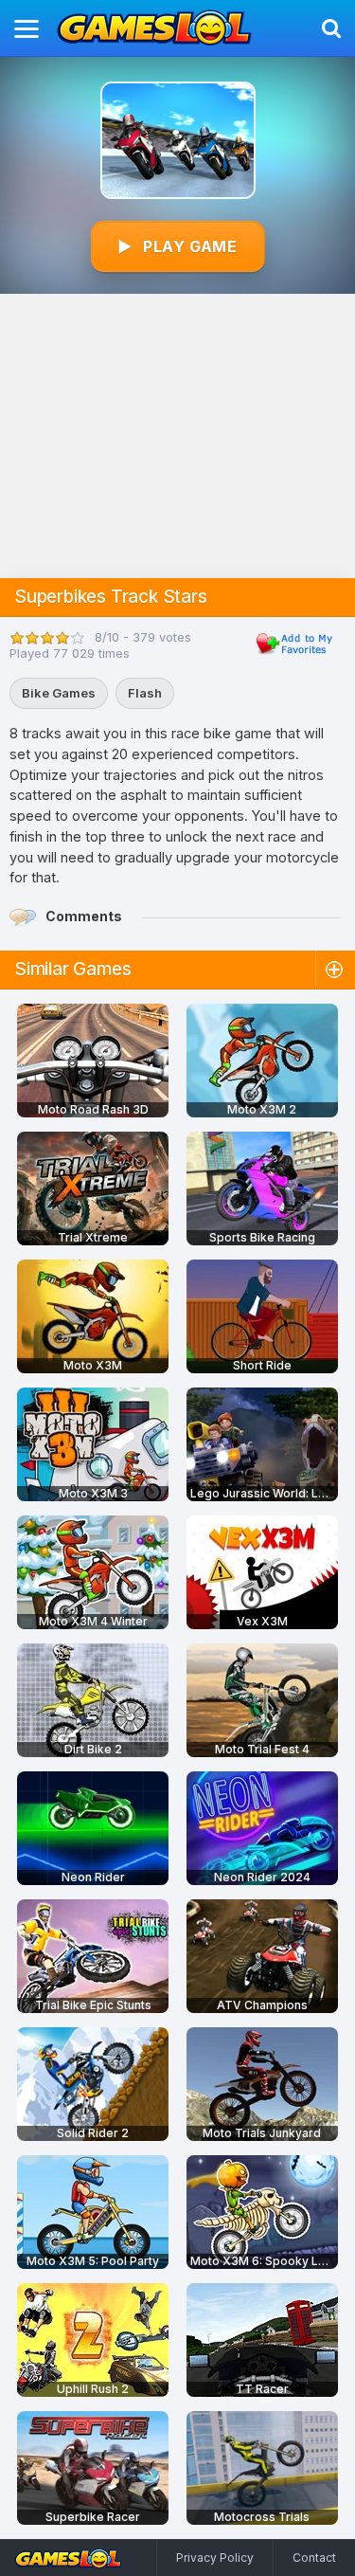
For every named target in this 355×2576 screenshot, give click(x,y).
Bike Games (59, 693)
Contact (314, 2558)
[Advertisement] (177, 436)
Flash (145, 693)
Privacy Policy (215, 2558)
